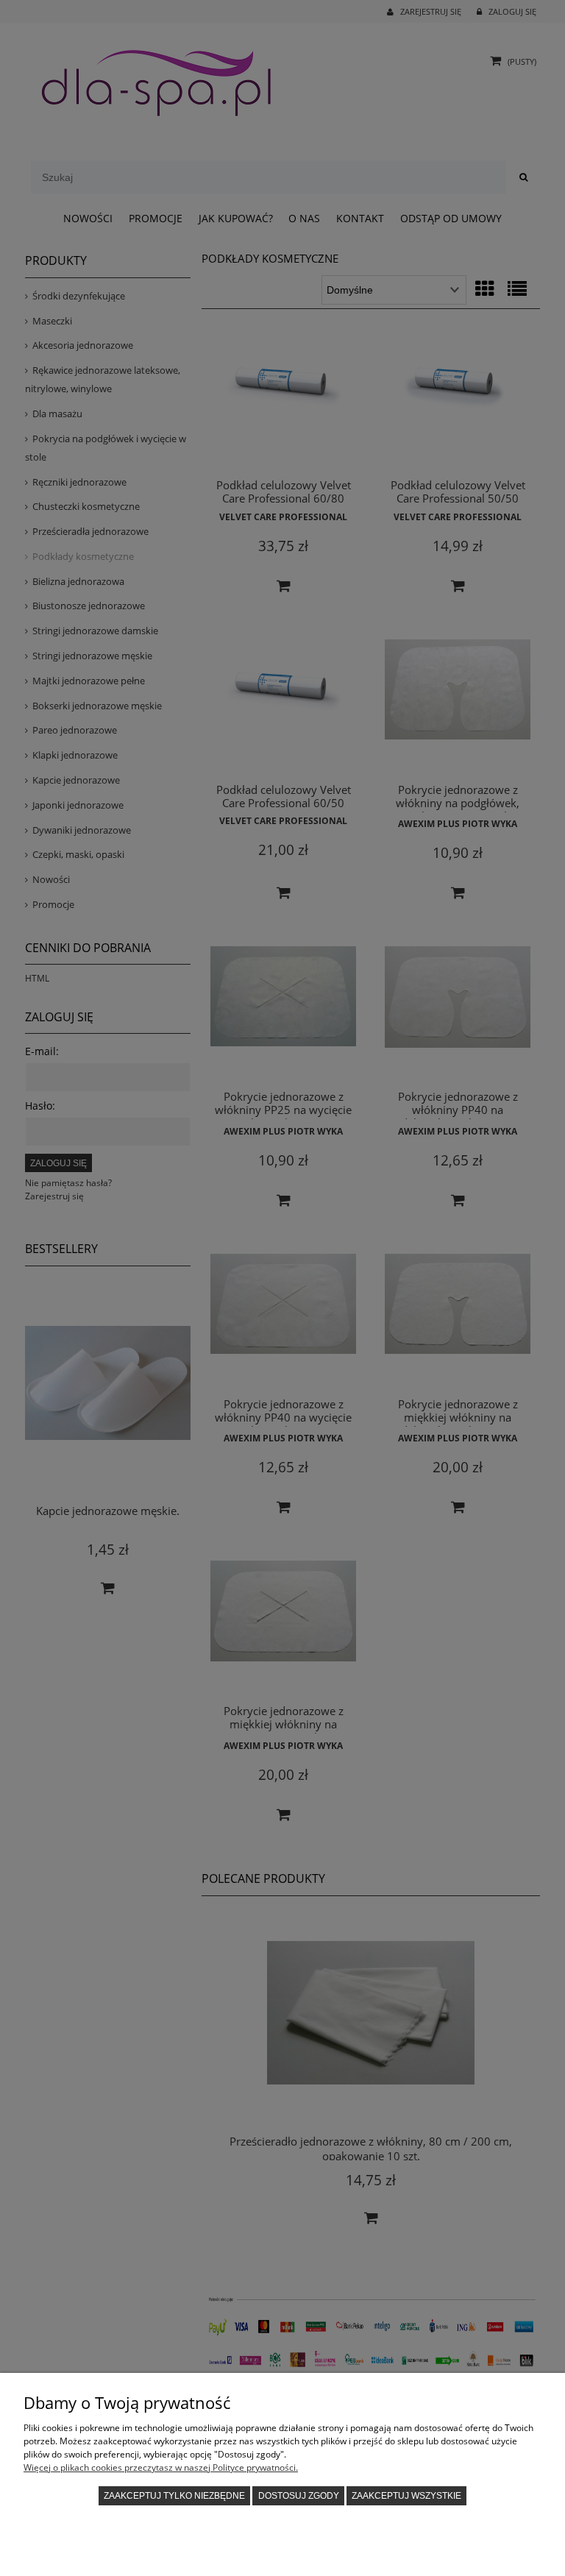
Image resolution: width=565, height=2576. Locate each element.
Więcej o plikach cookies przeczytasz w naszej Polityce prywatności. (161, 2467)
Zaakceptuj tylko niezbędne (174, 2496)
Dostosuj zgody (299, 2496)
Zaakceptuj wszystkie (406, 2496)
